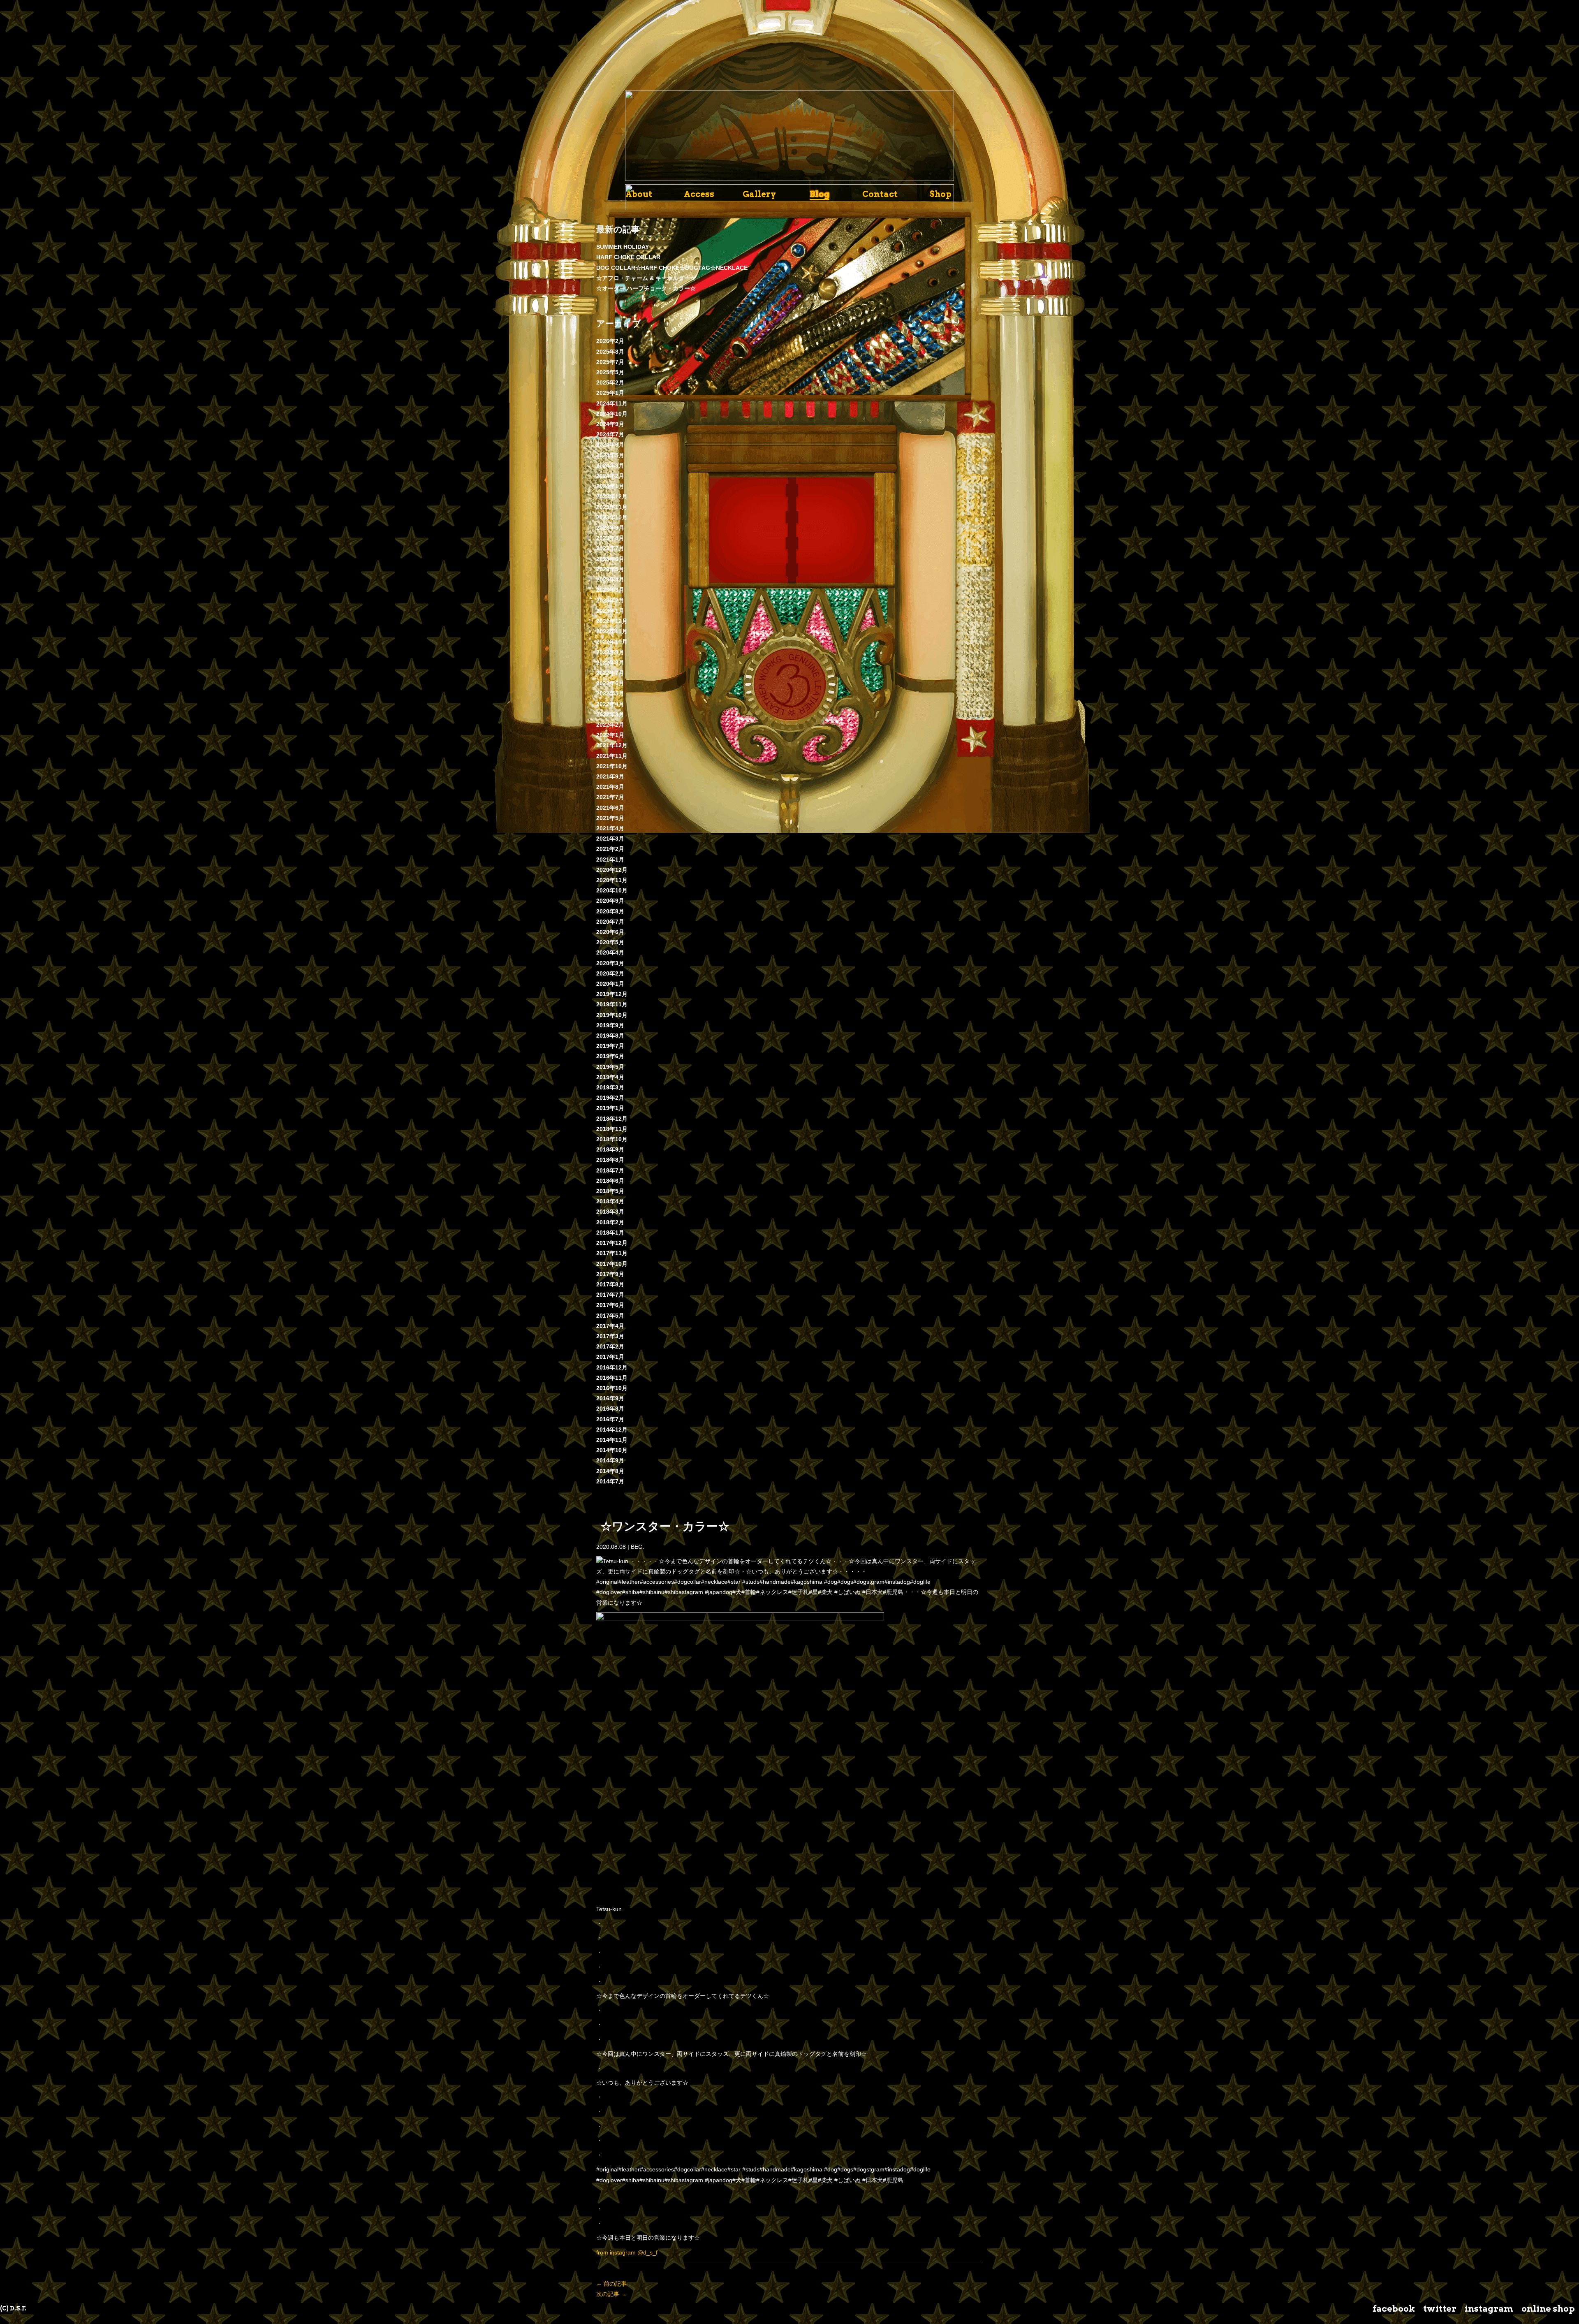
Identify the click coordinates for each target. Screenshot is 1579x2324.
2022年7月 (610, 673)
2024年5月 (610, 455)
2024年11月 (612, 403)
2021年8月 (610, 787)
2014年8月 (610, 1471)
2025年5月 (610, 372)
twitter (1440, 2309)
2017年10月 (612, 1264)
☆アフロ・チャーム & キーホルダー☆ (646, 278)
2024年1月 (610, 486)
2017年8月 (610, 1284)
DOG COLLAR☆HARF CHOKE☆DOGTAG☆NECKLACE (672, 268)
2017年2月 (610, 1346)
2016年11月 (612, 1378)
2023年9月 (610, 528)
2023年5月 (610, 569)
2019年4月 (610, 1077)
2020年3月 (610, 963)
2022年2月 (610, 725)
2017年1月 (610, 1357)
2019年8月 (610, 1036)
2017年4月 (610, 1326)
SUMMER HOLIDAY (623, 247)
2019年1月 (610, 1108)
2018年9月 (610, 1149)
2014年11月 (612, 1440)
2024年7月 (610, 434)
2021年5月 (610, 818)
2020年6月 (610, 932)
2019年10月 (612, 1015)
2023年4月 (610, 579)
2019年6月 (610, 1056)
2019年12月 (612, 994)
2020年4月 (610, 952)
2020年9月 (610, 901)
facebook (1394, 2309)
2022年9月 (610, 652)
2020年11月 (612, 880)
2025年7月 (610, 362)
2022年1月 (610, 735)
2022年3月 (610, 714)
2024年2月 (610, 476)
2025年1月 (610, 393)
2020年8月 (610, 911)
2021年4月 (610, 828)
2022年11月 (612, 631)
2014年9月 (610, 1460)
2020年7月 (610, 922)
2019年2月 (610, 1098)
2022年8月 (610, 663)
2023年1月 (610, 611)
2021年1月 (610, 860)
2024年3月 (610, 466)
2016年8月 (610, 1409)
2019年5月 (610, 1067)
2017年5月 (610, 1316)
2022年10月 (612, 642)
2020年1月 (610, 984)
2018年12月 (612, 1119)
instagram (1489, 2309)
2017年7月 (610, 1295)
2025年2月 (610, 382)
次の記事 (611, 2294)
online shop (1548, 2309)
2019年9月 (610, 1025)
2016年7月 (610, 1419)
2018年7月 (610, 1170)
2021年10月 (612, 766)
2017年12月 (612, 1243)
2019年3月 (610, 1087)
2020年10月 (612, 890)
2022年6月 (610, 683)
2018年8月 (610, 1160)
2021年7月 (610, 797)
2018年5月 (610, 1191)
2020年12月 (612, 870)
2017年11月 (612, 1253)
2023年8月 (610, 538)
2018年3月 (610, 1212)
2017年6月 (610, 1305)
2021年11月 (612, 756)
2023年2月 (610, 600)
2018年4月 (610, 1201)
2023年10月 (612, 517)
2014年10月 (612, 1450)
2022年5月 (610, 693)
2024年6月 (610, 445)
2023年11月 (612, 507)
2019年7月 (610, 1046)
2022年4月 (610, 704)
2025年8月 (610, 352)
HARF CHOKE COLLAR (628, 257)
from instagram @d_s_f (627, 2252)
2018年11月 (612, 1129)
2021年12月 (612, 745)
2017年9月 (610, 1274)
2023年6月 (610, 559)
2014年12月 (612, 1430)
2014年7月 (610, 1481)
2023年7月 (610, 548)
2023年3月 (610, 590)
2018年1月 (610, 1233)
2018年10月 (612, 1139)
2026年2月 (610, 341)
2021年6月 (610, 808)
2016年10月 (612, 1388)
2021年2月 (610, 849)
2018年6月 (610, 1181)
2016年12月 (612, 1367)
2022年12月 (612, 621)
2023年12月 (612, 496)
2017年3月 (610, 1336)
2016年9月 (610, 1398)
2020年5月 (610, 942)
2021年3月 (610, 839)
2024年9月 (610, 424)
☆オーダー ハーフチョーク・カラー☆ (646, 288)
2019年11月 (612, 1004)
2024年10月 (612, 414)
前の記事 (611, 2284)
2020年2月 (610, 973)
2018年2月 (610, 1222)
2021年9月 (610, 776)
